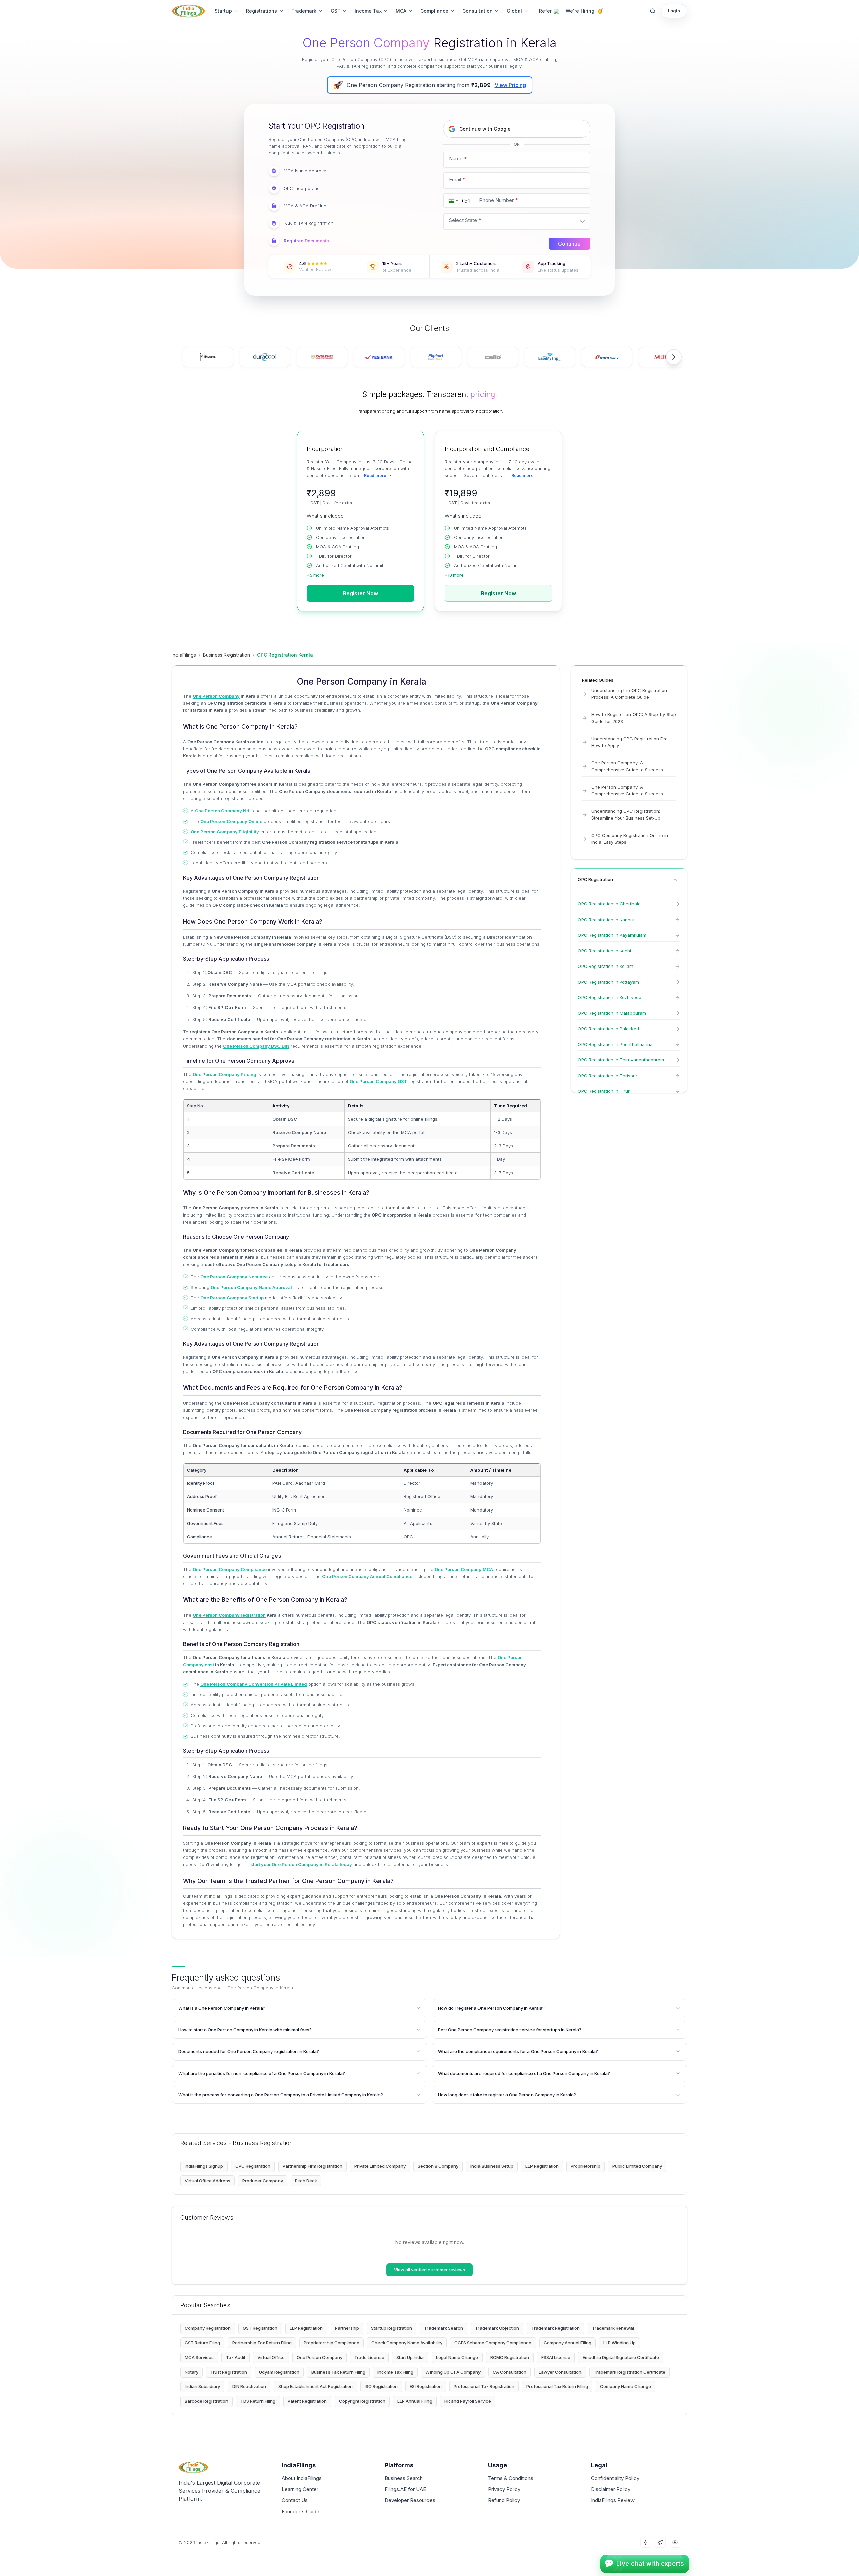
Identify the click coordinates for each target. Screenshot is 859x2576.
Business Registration (226, 655)
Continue (569, 244)
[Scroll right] (674, 357)
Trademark (304, 11)
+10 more (454, 575)
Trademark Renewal (613, 2328)
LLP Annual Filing (415, 2401)
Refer (545, 11)
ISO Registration (381, 2386)
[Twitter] (660, 2542)
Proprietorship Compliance (332, 2343)
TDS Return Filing (258, 2401)
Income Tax (368, 11)
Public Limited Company (637, 2166)
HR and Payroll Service (468, 2401)
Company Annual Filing (567, 2343)
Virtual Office (271, 2357)
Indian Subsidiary (202, 2386)
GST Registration (260, 2328)
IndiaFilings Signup (204, 2166)
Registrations (262, 11)
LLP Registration (542, 2166)
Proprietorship (586, 2166)
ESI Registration (426, 2386)
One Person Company (319, 2357)
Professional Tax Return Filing (557, 2386)
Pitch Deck (306, 2181)
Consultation (477, 11)
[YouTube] (675, 2542)
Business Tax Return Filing (338, 2372)
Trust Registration (229, 2372)
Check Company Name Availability (407, 2343)
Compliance (434, 11)
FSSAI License (556, 2357)
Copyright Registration (362, 2401)
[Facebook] (646, 2542)
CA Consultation (510, 2372)
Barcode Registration (206, 2401)
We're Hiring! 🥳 (584, 11)
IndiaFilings (184, 655)
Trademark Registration (555, 2328)
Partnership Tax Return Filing (262, 2343)
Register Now (361, 593)
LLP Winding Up (619, 2343)
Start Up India (410, 2357)
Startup (223, 11)
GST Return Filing (202, 2343)
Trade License (369, 2357)
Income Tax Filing (395, 2372)
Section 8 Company (438, 2166)
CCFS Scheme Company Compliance (493, 2343)
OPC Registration (253, 2166)
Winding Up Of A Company (453, 2372)
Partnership (347, 2328)
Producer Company (263, 2181)
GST (336, 11)
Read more (375, 475)
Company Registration (208, 2328)
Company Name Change (625, 2386)
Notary (191, 2372)
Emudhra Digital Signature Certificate (621, 2357)
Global (514, 11)
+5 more (315, 575)
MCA (401, 11)
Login (674, 11)
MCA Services (199, 2357)
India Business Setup (492, 2166)
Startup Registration (392, 2328)
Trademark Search (444, 2328)
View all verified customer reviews (429, 2270)
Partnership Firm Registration (312, 2166)
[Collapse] (675, 880)
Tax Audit (236, 2357)
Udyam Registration (279, 2372)
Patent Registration (307, 2401)
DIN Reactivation (249, 2386)
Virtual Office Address (207, 2181)
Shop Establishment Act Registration (315, 2386)
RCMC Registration (510, 2357)
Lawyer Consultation (560, 2372)
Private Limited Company (380, 2166)
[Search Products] (653, 11)
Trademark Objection (497, 2328)
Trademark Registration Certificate (629, 2372)
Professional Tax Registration (484, 2386)
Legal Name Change (457, 2357)
